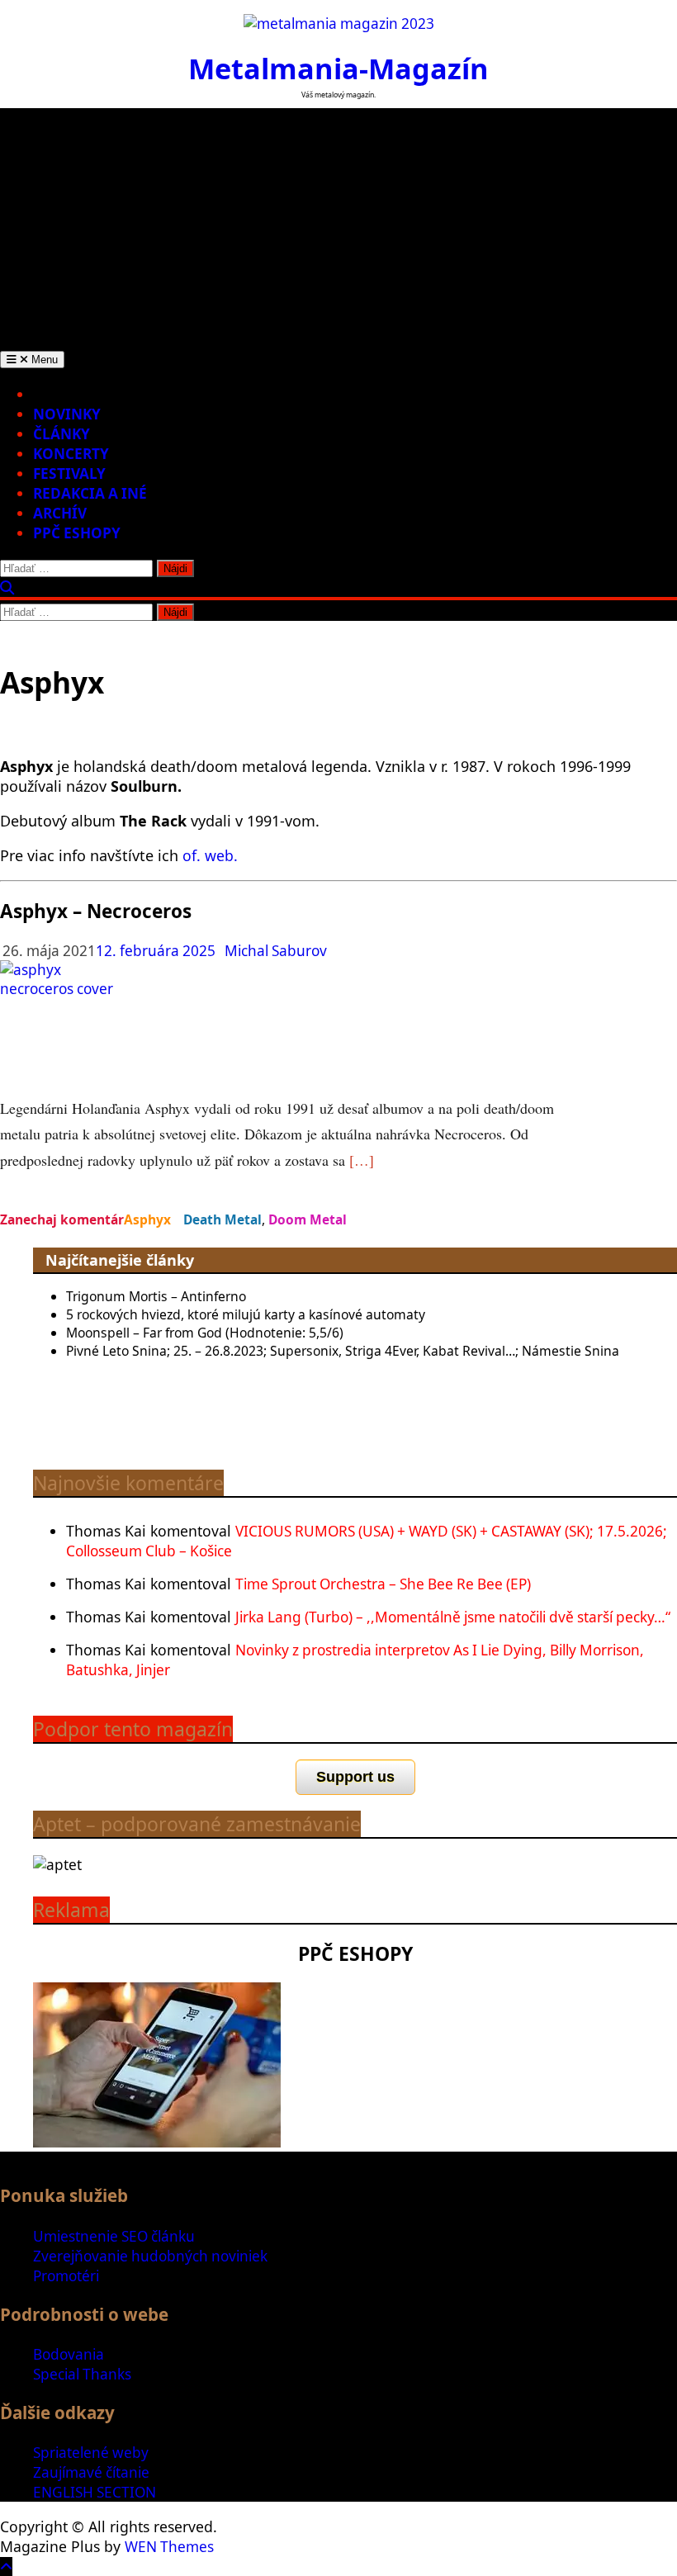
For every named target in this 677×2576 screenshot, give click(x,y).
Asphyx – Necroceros (96, 911)
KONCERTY (71, 454)
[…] (362, 1160)
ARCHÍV (60, 513)
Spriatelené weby (91, 2453)
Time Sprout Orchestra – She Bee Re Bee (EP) (383, 1584)
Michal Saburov (276, 951)
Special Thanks (82, 2374)
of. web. (210, 855)
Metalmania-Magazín (338, 68)
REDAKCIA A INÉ (90, 493)
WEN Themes (169, 2547)
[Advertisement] (338, 224)
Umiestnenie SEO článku (114, 2236)
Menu (43, 360)
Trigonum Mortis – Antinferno (156, 1296)
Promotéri (66, 2276)
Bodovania (69, 2354)
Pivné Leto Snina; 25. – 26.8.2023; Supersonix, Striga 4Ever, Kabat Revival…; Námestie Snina (343, 1351)
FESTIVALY (69, 474)
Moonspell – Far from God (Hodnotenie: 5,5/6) (205, 1333)
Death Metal (223, 1219)
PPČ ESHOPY (77, 533)
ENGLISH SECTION (95, 2492)
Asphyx (147, 1219)
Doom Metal (308, 1219)
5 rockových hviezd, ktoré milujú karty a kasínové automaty (246, 1314)
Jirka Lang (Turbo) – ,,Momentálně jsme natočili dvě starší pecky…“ (453, 1617)
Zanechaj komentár (62, 1219)
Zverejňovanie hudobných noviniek (150, 2256)
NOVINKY (67, 414)
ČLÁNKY (62, 434)
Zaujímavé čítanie (91, 2472)
